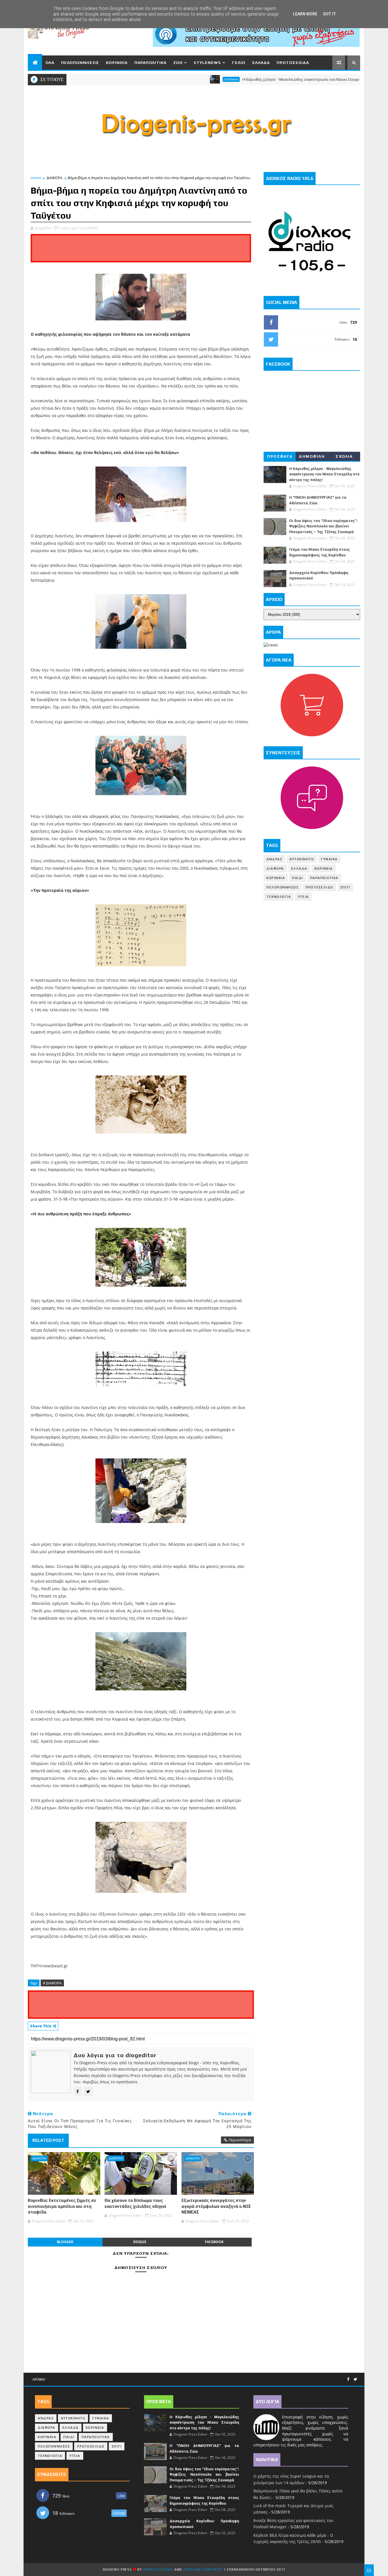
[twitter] (355, 2379)
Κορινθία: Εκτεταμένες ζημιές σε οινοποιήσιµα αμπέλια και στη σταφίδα (62, 2206)
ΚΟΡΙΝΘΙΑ (117, 63)
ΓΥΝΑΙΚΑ (329, 859)
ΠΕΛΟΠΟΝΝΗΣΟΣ (80, 63)
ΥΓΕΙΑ (303, 897)
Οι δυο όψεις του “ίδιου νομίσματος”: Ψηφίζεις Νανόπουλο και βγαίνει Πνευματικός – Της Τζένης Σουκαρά (323, 526)
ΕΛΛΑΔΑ (261, 63)
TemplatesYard (158, 2569)
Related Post (48, 2140)
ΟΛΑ (50, 63)
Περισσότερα (240, 2140)
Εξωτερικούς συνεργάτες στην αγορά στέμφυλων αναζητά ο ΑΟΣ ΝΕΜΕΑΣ (216, 2206)
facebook (214, 2242)
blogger (65, 2242)
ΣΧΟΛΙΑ (344, 456)
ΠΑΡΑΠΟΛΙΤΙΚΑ (150, 63)
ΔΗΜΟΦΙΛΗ (312, 456)
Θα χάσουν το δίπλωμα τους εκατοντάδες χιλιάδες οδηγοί (135, 2203)
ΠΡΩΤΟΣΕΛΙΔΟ (319, 887)
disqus (140, 2242)
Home (36, 178)
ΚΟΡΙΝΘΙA (276, 878)
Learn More (305, 14)
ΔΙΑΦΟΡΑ (54, 178)
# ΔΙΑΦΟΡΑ (52, 1983)
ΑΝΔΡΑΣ (274, 859)
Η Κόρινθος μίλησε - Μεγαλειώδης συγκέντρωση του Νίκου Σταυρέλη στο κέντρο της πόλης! (279, 79)
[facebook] (348, 2379)
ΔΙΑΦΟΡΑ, (91, 228)
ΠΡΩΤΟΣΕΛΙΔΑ (293, 63)
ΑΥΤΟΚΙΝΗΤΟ (302, 859)
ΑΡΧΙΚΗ (39, 2379)
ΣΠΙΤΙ (345, 887)
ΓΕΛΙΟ (239, 63)
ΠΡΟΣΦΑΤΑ (280, 456)
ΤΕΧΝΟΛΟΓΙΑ (279, 897)
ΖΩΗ (178, 63)
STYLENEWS (207, 63)
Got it (329, 14)
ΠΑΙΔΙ (298, 878)
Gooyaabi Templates (203, 2569)
